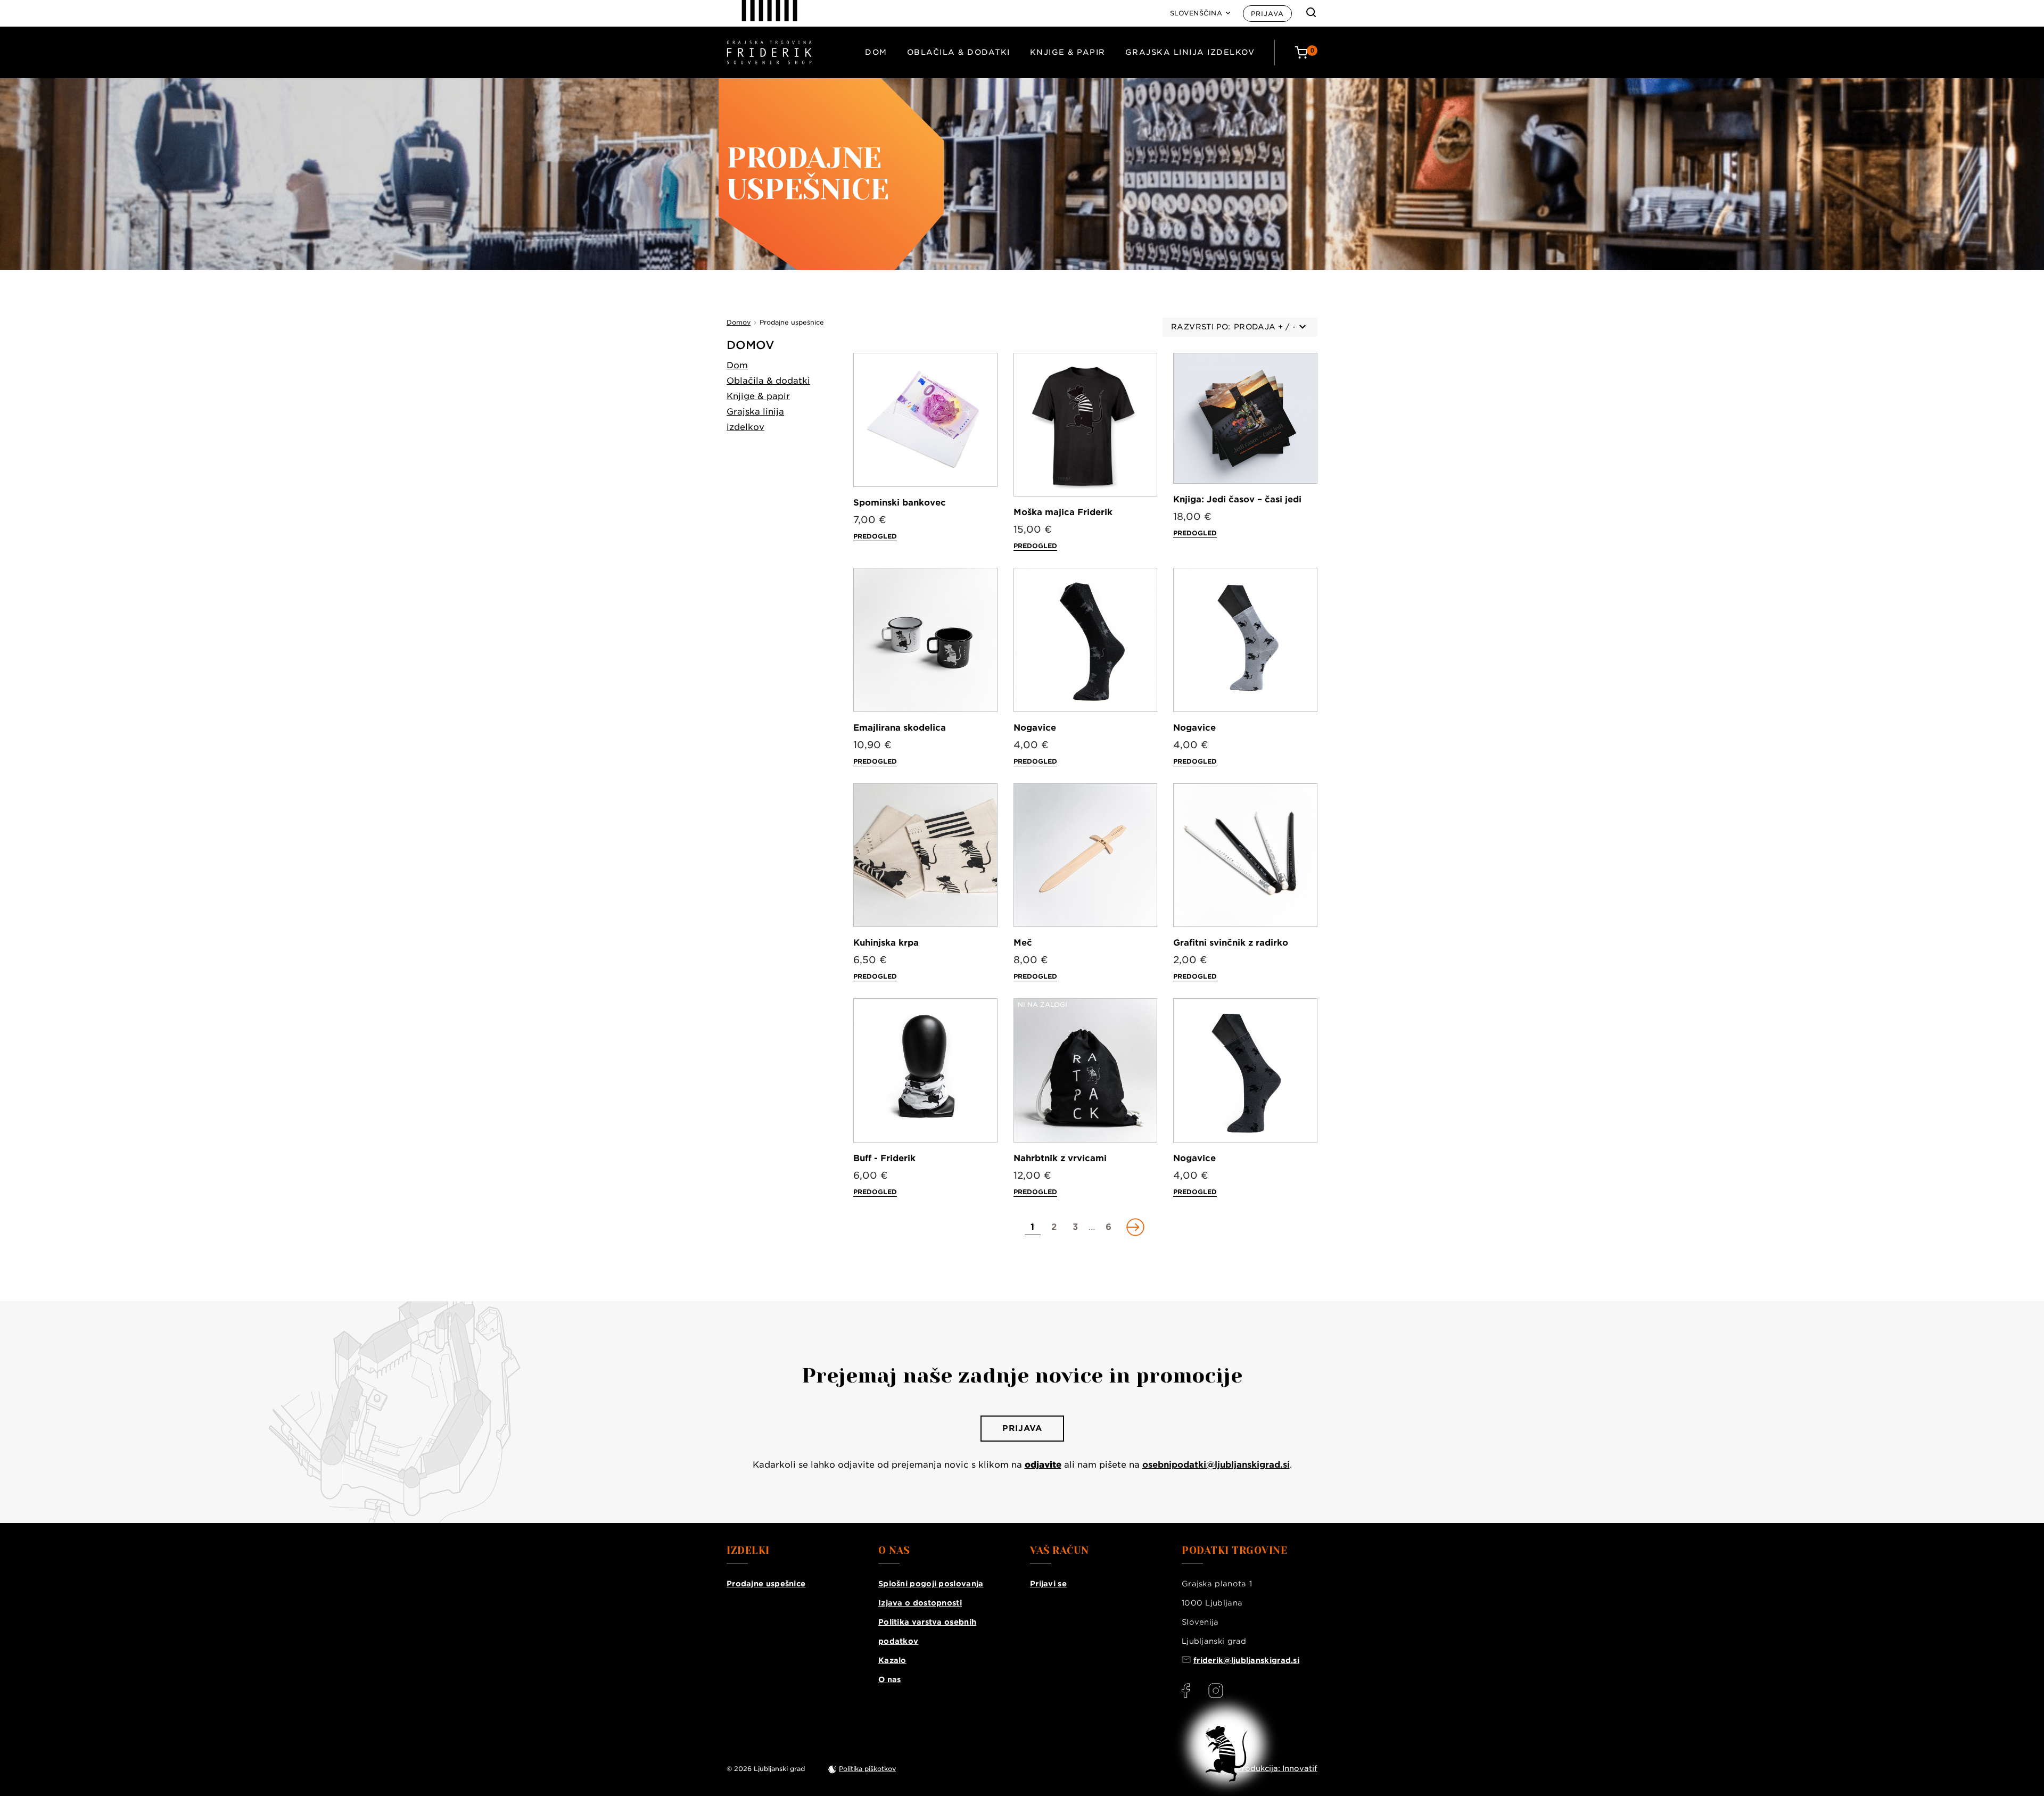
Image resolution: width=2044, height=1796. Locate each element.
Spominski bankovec (900, 503)
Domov (751, 345)
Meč (1023, 943)
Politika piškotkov (867, 1769)
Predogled (875, 536)
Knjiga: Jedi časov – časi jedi (1237, 499)
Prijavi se (1048, 1584)
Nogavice (1035, 728)
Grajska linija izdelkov (1190, 52)
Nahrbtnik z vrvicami (1060, 1158)
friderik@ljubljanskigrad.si (1246, 1660)
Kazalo (892, 1660)
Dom (876, 52)
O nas (890, 1679)
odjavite (1043, 1465)
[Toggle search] (1311, 12)
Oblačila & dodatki (959, 52)
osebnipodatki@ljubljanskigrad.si (1216, 1465)
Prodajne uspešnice (766, 1584)
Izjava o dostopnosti (920, 1603)
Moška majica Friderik (1063, 512)
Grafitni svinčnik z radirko (1231, 943)
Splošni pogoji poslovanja (931, 1584)
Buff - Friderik (884, 1158)
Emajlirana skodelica (900, 728)
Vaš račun (1060, 1551)
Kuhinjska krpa (886, 943)
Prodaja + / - (1265, 327)
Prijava (1267, 14)
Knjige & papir (1068, 52)
